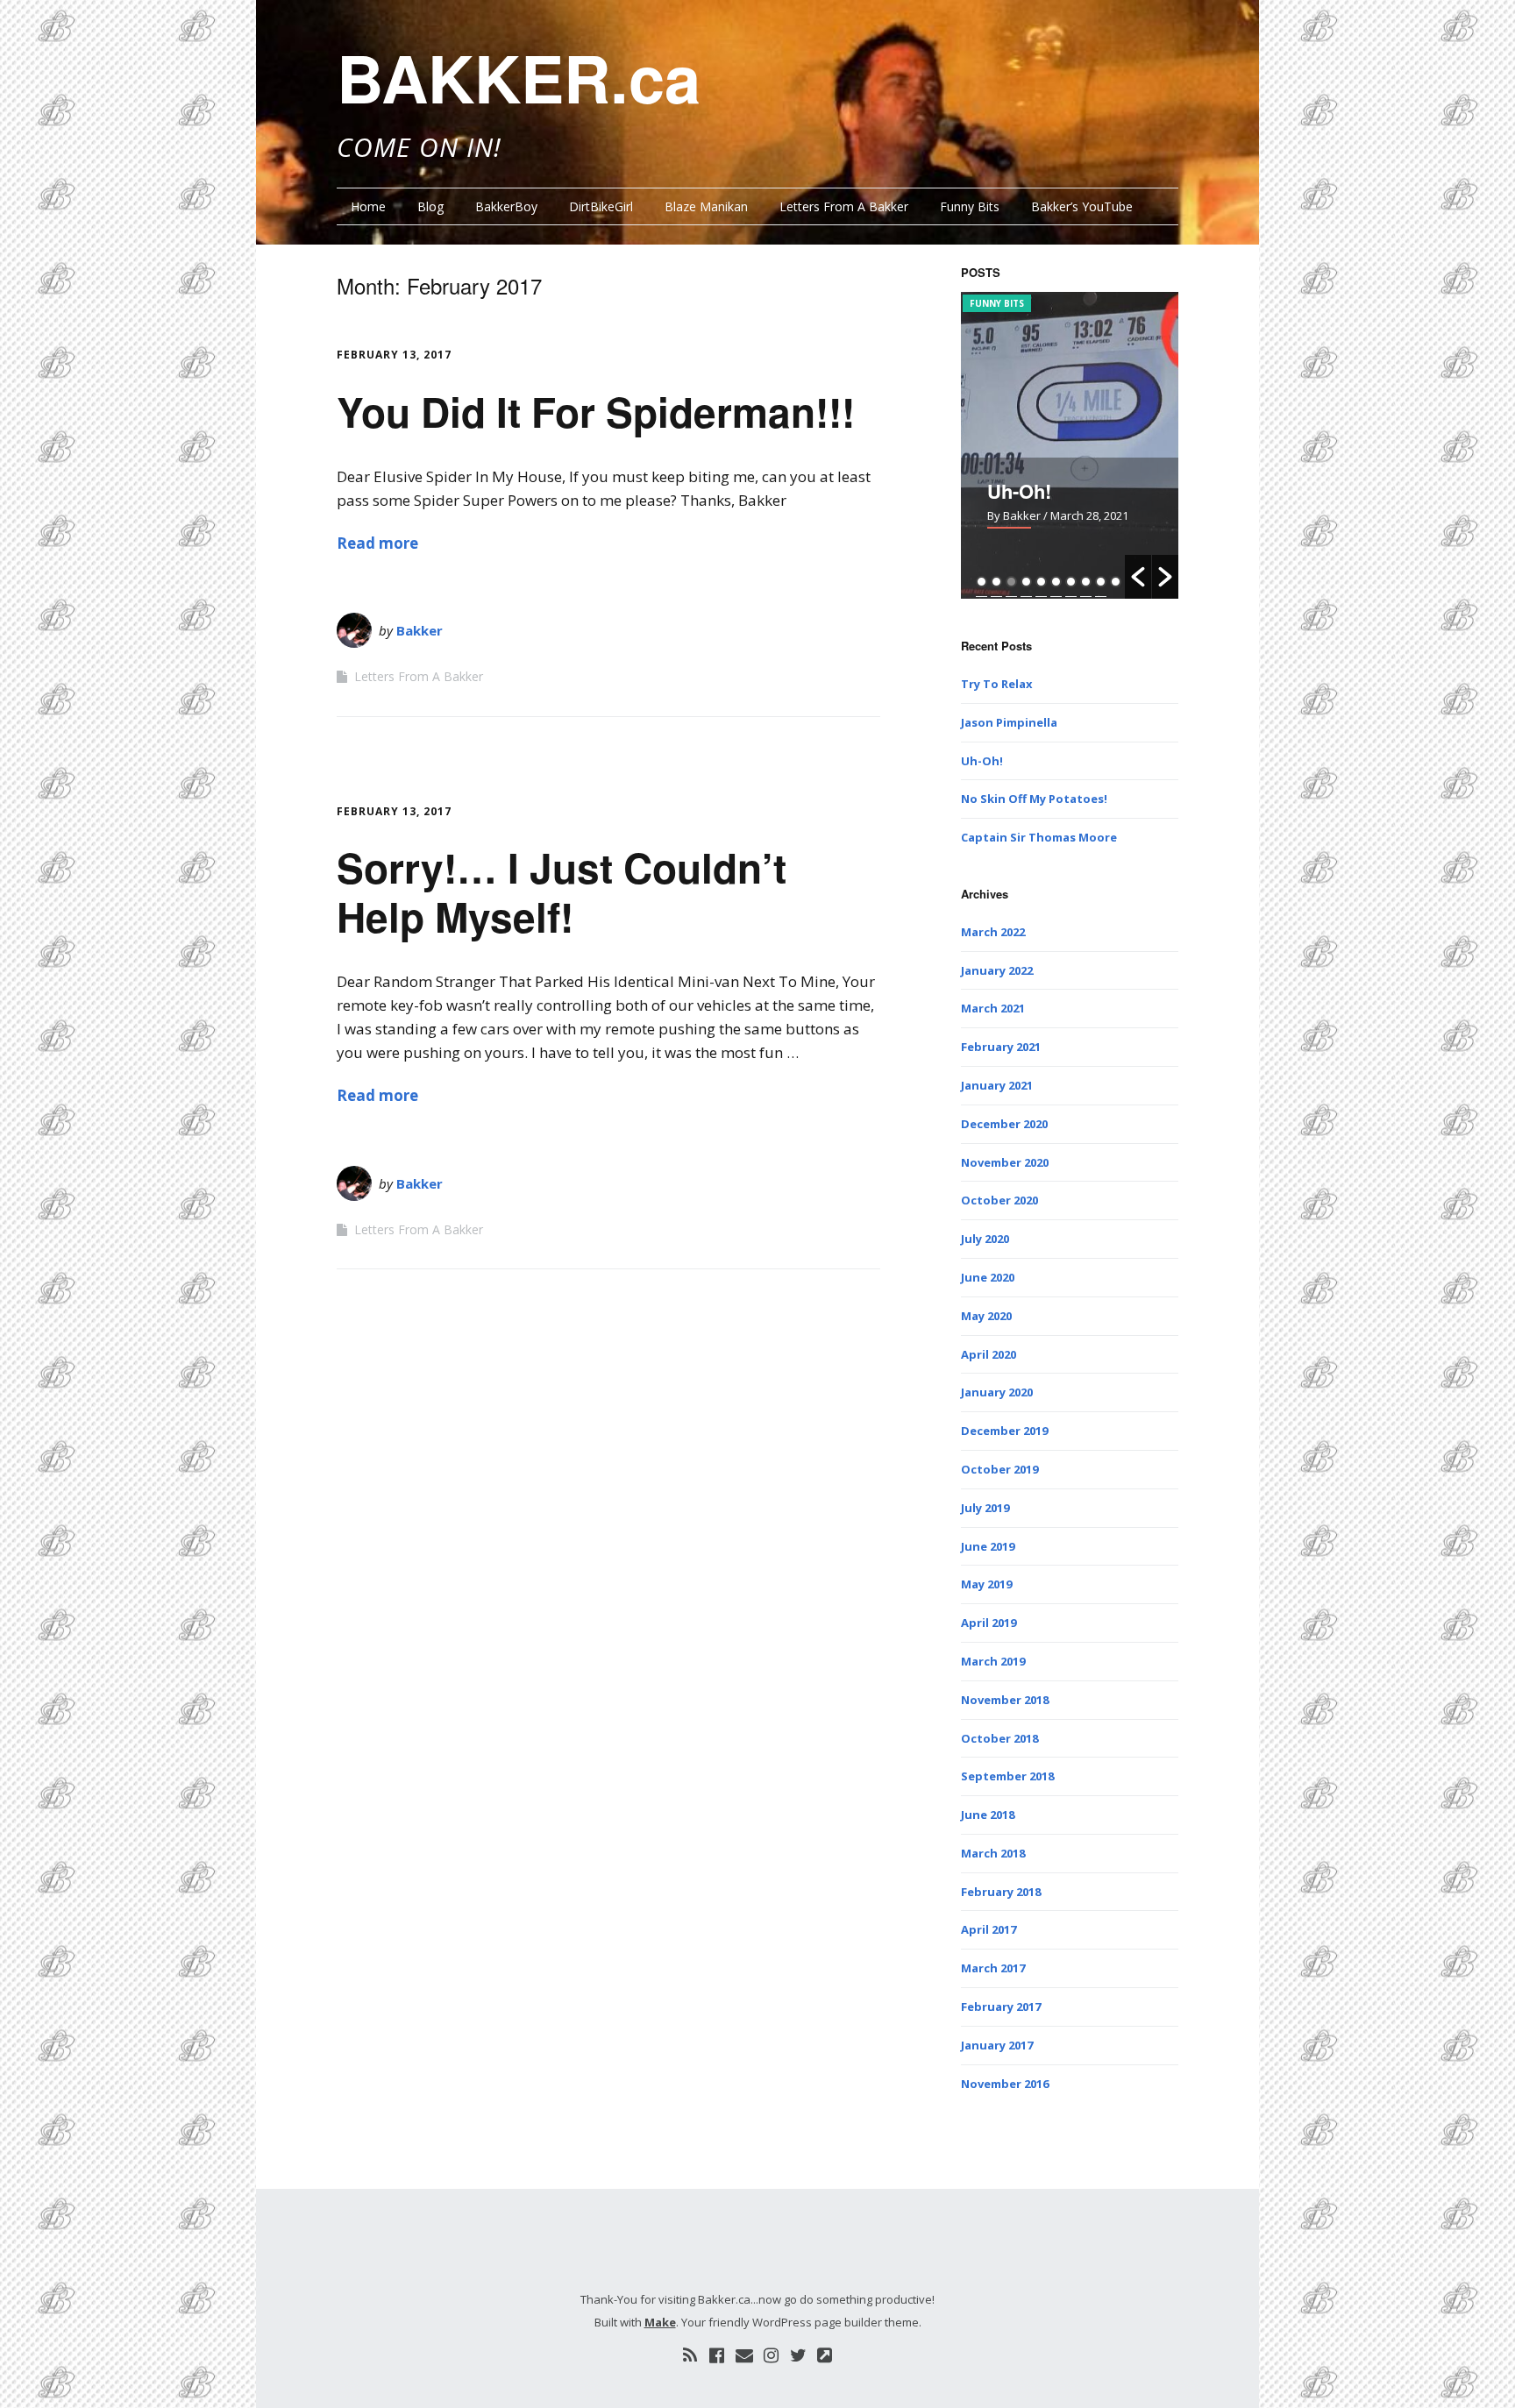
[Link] (825, 2355)
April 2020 (989, 1354)
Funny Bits (970, 206)
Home (368, 206)
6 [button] (1056, 582)
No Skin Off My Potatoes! (1034, 799)
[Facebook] (717, 2355)
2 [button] (996, 582)
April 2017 (989, 1929)
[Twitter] (798, 2355)
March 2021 (993, 1008)
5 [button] (1041, 582)
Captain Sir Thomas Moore (1039, 837)
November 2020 (1005, 1162)
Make (660, 2322)
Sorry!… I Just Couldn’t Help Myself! (562, 891)
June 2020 (988, 1277)
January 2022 (997, 970)
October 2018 (999, 1738)
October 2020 (999, 1200)
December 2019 (1004, 1431)
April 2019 (989, 1623)
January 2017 (997, 2045)
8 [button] (1086, 582)
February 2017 (1001, 2007)
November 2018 (1005, 1700)
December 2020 (1004, 1124)
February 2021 (1001, 1047)
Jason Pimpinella (1009, 722)
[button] (1138, 577)
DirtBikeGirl (601, 206)
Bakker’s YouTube (1082, 206)
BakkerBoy (506, 206)
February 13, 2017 (394, 355)
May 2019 (986, 1584)
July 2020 (985, 1239)
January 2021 (997, 1085)
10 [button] (1116, 582)
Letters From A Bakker (844, 206)
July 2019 (985, 1508)
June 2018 (988, 1815)
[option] (1070, 445)
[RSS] (690, 2355)
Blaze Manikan (706, 206)
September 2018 (1007, 1776)
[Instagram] (772, 2355)
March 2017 (993, 1968)
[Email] (744, 2355)
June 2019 (988, 1546)
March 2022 (993, 932)
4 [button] (1026, 582)
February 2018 (1001, 1892)
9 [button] (1101, 582)
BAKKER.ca (519, 77)
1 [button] (982, 582)
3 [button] (1011, 582)
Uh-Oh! (1019, 491)
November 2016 (1005, 2084)
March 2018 (993, 1853)
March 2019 (993, 1661)
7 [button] (1071, 582)
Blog (430, 206)
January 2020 (997, 1392)
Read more (377, 543)
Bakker (420, 630)
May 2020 (986, 1316)
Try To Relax (997, 684)
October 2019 (999, 1469)
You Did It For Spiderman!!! (596, 411)
